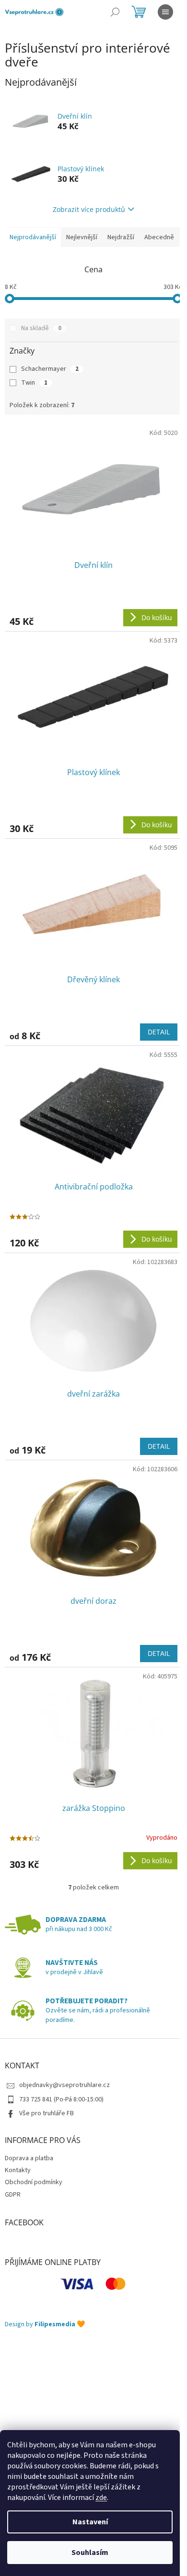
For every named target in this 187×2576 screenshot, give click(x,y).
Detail (159, 1032)
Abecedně (159, 237)
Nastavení (90, 2522)
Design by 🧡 (45, 2325)
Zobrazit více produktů (89, 209)
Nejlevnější (82, 237)
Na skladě (41, 328)
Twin (34, 383)
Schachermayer (50, 369)
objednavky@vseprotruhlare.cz (64, 2085)
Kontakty (18, 2170)
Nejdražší (121, 237)
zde (101, 2498)
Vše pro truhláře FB (47, 2113)
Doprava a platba (29, 2158)
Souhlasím (90, 2553)
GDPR (13, 2195)
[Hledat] (115, 12)
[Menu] (165, 12)
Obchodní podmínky (34, 2182)
